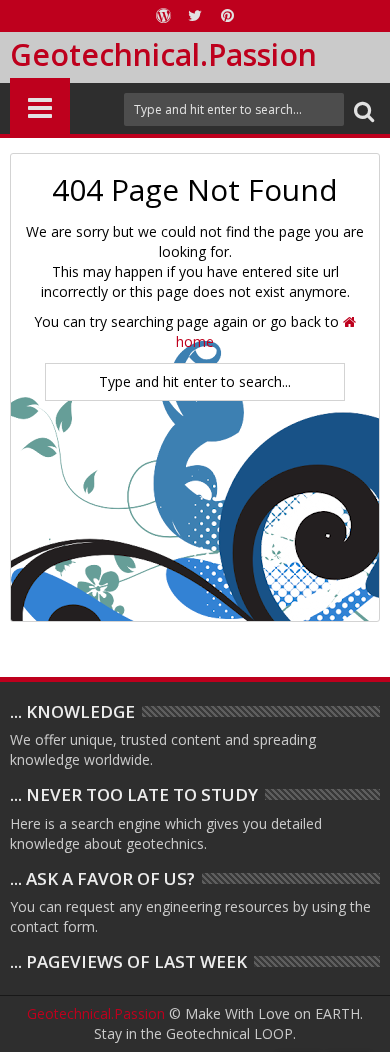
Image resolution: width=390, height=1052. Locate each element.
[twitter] (195, 16)
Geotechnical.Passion (163, 54)
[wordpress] (163, 16)
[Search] (364, 109)
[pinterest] (227, 16)
